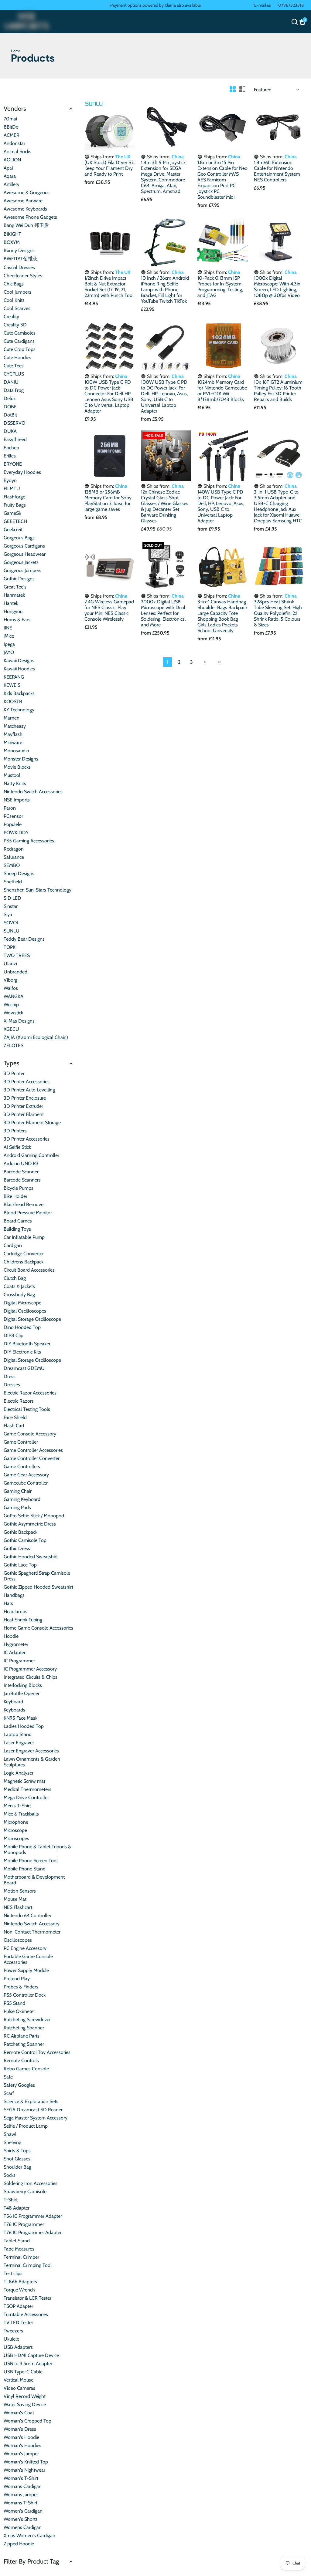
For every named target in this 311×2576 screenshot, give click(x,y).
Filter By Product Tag (31, 2561)
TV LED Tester (18, 2323)
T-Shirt (11, 2200)
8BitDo (11, 127)
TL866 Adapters (20, 2282)
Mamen (12, 718)
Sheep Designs (19, 873)
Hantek (11, 603)
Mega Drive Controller (26, 1797)
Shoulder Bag (17, 2167)
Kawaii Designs (19, 661)
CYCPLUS (14, 374)
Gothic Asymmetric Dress (30, 1524)
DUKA (10, 431)
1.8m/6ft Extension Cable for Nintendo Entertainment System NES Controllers (277, 171)
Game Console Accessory (30, 1434)
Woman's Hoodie (21, 2437)
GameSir (12, 513)
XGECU (11, 1029)
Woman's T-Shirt (21, 2478)
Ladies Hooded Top (24, 1726)
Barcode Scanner (21, 1172)
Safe (8, 2077)
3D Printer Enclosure (25, 1098)
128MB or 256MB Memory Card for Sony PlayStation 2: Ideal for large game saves (108, 501)
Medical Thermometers (27, 1789)
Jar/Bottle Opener (22, 1693)
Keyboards (14, 1710)
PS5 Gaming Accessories (29, 841)
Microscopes (16, 1838)
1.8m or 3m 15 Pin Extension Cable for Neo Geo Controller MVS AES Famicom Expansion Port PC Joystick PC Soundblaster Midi (222, 180)
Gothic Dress (17, 1548)
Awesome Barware (23, 201)
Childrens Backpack (24, 1262)
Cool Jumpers (17, 292)
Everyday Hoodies (22, 472)
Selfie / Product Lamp (26, 2126)
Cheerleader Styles (23, 276)
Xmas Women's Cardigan (29, 2536)
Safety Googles (19, 2085)
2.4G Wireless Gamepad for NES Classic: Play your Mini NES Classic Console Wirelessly (109, 610)
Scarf (9, 2093)
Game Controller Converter (32, 1458)
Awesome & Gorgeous (27, 192)
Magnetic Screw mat (24, 1781)
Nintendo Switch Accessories (33, 792)
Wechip (11, 1005)
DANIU (11, 382)
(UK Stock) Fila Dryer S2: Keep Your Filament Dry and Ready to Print (109, 168)
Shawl (10, 2134)
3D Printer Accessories (27, 1082)
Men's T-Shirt (17, 1806)
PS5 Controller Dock (25, 1995)
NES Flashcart (18, 1907)
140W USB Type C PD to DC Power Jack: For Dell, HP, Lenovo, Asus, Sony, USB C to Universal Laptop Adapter (221, 506)
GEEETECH (15, 521)
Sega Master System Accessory (36, 2118)
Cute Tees (14, 366)
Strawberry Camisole (25, 2192)
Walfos (11, 988)
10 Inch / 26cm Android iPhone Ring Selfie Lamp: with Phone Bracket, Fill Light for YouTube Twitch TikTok (165, 290)
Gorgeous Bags (19, 538)
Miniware (13, 742)
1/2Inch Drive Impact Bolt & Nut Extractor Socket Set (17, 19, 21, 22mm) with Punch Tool (109, 287)
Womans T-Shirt (21, 2503)
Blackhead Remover (24, 1204)
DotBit (10, 415)
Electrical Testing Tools (27, 1409)
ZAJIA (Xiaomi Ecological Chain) (36, 1037)
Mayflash (13, 734)
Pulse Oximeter (19, 2011)
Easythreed (15, 439)
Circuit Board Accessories (29, 1270)
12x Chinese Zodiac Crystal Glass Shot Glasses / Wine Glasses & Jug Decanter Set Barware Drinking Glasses (165, 506)
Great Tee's (15, 587)
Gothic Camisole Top (25, 1540)
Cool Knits (14, 300)
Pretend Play (17, 1979)
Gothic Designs (19, 579)
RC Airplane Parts (22, 2036)
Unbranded (15, 972)
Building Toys (17, 1229)
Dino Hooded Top (22, 1327)
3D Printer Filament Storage (32, 1123)
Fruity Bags (15, 505)
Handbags (14, 1595)
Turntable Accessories (26, 2314)
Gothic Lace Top (20, 1565)
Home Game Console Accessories (38, 1628)
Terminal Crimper (21, 2257)
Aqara (10, 176)
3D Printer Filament (24, 1114)
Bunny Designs (19, 250)
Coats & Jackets (19, 1286)
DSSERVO (14, 423)
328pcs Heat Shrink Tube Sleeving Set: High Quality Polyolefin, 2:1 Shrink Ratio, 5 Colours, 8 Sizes (278, 613)
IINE (8, 628)
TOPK (10, 947)
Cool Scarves (17, 308)
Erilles (10, 456)
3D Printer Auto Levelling (29, 1090)
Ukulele (11, 2339)
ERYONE (13, 464)
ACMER (12, 135)
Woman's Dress (20, 2429)
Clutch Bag (15, 1278)
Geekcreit (13, 529)
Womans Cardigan (23, 2486)
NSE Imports (17, 800)
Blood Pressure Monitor (28, 1213)
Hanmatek (14, 595)
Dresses (12, 1385)
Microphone (16, 1822)
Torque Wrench (19, 2290)
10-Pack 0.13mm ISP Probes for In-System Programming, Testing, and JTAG (220, 287)
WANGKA (14, 996)
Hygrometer (16, 1644)
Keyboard (13, 1702)
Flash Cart (14, 1426)
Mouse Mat (15, 1899)
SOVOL (11, 923)
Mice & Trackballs (21, 1814)
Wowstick (13, 1013)
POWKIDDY (16, 833)
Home (16, 51)
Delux (10, 398)
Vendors (15, 108)
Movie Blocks (17, 767)
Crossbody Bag (19, 1295)
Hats (8, 1603)
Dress (10, 1376)
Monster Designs (21, 759)
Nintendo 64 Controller (27, 1915)
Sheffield (13, 882)
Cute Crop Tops (20, 349)
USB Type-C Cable (23, 2372)
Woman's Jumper (21, 2454)
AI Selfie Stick (17, 1147)
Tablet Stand (17, 2241)
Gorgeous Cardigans (24, 546)
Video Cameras (19, 2388)
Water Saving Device (25, 2404)
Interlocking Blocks (23, 1685)
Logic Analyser (19, 1773)
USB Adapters (18, 2347)
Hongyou (13, 611)
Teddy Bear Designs (24, 939)
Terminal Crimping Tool (28, 2265)
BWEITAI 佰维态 (21, 259)
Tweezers (13, 2331)
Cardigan (13, 1245)
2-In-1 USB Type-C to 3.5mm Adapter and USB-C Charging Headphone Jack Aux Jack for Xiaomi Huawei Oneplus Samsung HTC (278, 506)
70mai (10, 119)
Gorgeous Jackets (21, 562)
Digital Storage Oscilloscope (32, 1319)
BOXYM (12, 242)
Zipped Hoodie (19, 2544)
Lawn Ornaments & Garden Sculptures (32, 1762)
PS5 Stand (14, 2003)
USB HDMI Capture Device (31, 2355)
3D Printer (14, 1073)
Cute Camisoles (20, 333)
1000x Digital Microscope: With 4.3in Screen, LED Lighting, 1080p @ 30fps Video (277, 287)
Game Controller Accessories (33, 1450)
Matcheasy (15, 726)
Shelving (12, 2142)
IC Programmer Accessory (30, 1669)
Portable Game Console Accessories (28, 1959)
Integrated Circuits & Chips (31, 1677)
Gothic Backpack (21, 1532)
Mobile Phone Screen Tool (31, 1861)
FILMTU (12, 489)
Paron (10, 808)
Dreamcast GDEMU (24, 1368)
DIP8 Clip (14, 1335)
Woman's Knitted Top (26, 2462)
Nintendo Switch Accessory (32, 1924)
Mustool (12, 775)
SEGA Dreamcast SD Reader (33, 2110)
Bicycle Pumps (19, 1188)
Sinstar (11, 906)
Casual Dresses (19, 267)
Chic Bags (14, 284)
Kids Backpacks (19, 693)
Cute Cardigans (19, 341)
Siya (8, 914)
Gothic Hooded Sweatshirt (31, 1557)
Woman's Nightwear (24, 2470)
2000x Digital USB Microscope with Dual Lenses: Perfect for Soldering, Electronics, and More (163, 613)
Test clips (13, 2273)
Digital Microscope (22, 1303)
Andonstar (14, 143)
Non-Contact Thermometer (32, 1932)
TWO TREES (17, 955)
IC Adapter (15, 1652)
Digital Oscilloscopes (25, 1311)
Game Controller (21, 1442)
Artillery (12, 184)
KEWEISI (13, 685)
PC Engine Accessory (25, 1948)
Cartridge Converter (24, 1254)
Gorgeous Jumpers (22, 570)
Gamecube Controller (26, 1483)
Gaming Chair (18, 1491)
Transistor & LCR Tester (27, 2298)
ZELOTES (14, 1045)
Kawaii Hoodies (19, 669)
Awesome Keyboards (25, 209)
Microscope (15, 1830)
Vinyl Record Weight (25, 2396)
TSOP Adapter (18, 2306)
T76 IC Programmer (24, 2224)
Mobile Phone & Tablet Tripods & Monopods (37, 1849)
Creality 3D (15, 325)
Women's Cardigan (23, 2511)
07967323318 (291, 5)
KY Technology (19, 710)
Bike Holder (15, 1196)
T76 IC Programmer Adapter (33, 2232)
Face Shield (15, 1417)
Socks (10, 2175)
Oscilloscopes (18, 1940)
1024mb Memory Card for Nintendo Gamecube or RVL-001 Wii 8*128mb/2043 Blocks (222, 391)
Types (12, 1063)
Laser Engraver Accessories (31, 1751)
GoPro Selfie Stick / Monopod (34, 1516)
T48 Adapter (17, 2208)
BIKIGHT (12, 234)
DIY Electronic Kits (22, 1352)
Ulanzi (10, 964)
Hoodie (11, 1636)
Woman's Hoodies (22, 2445)
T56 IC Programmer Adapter (33, 2216)
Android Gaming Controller (31, 1155)
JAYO (9, 652)
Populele (13, 824)
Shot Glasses (17, 2159)
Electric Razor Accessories (30, 1393)
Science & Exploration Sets (31, 2101)
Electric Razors (19, 1401)
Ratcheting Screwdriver (27, 2020)
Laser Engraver (19, 1743)
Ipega (9, 644)
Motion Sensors (20, 1891)
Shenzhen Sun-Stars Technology (38, 890)
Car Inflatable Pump (24, 1237)
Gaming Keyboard (22, 1499)
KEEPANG (14, 677)
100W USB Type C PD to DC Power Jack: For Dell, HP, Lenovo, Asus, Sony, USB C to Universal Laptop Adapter (164, 396)
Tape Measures (19, 2249)
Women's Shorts (21, 2519)
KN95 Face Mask (21, 1718)
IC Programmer (19, 1661)
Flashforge (14, 497)
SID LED (12, 898)
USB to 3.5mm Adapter (28, 2364)
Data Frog (14, 390)
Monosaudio (16, 751)
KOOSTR (13, 701)
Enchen (11, 448)
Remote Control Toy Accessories (37, 2052)
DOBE (10, 407)
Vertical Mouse (19, 2380)
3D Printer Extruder (23, 1106)
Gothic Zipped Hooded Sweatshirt (38, 1587)
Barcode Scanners (22, 1180)
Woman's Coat (19, 2413)
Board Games (18, 1221)
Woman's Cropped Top (27, 2421)
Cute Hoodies (17, 357)
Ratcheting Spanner (24, 2028)
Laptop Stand (18, 1734)
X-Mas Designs (19, 1021)
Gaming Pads (17, 1507)
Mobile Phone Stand (25, 1869)
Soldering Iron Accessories (31, 2183)
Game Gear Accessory (26, 1475)
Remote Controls (21, 2060)
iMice (9, 636)
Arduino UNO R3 (21, 1163)
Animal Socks (17, 152)
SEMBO (12, 865)
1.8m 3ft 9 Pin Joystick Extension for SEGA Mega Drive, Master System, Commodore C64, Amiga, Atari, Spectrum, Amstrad (163, 177)
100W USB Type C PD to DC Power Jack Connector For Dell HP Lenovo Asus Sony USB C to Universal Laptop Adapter (109, 396)
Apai (8, 168)
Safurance (14, 857)
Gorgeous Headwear (25, 554)
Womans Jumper (21, 2495)
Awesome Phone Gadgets (30, 217)
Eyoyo (10, 480)
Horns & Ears (17, 620)
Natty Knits (15, 783)
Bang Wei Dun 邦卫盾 (26, 225)
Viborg (10, 980)
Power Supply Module (26, 1970)
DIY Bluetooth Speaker (27, 1344)
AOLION (12, 160)
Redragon (14, 849)
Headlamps (15, 1612)
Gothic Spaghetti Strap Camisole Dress (37, 1576)
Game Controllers (22, 1467)
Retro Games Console (26, 2069)
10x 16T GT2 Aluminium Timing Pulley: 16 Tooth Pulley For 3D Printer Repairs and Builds (278, 391)
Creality (11, 317)
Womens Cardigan (23, 2527)
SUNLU (12, 931)
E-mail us (263, 5)
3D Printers (15, 1131)
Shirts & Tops (17, 2151)
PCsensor (13, 816)
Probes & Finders (21, 1987)
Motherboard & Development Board (34, 1880)
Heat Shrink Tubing (23, 1620)
